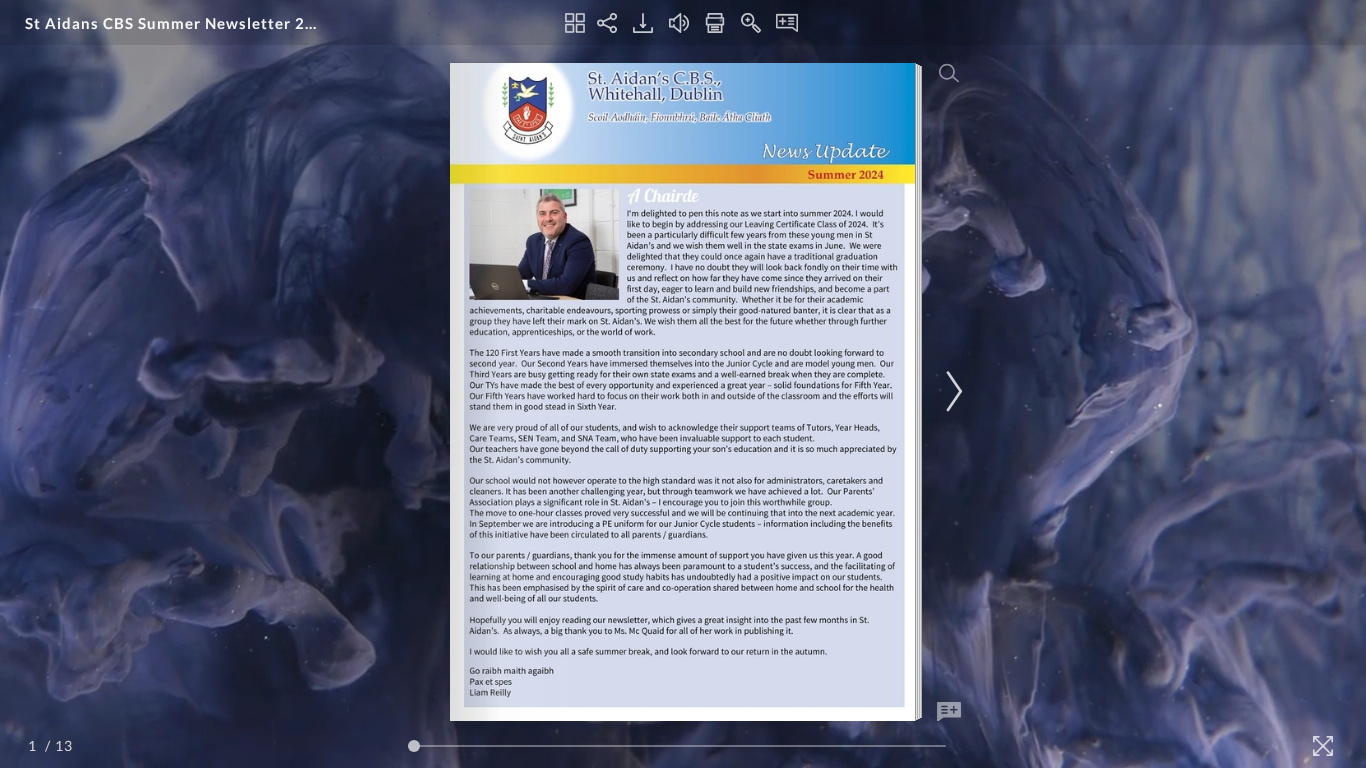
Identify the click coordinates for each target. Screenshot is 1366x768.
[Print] (715, 23)
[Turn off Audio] (679, 23)
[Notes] (787, 23)
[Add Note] (949, 712)
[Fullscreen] (1323, 746)
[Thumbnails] (575, 23)
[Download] (643, 23)
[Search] (949, 73)
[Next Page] (951, 391)
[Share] (607, 23)
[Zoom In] (751, 23)
